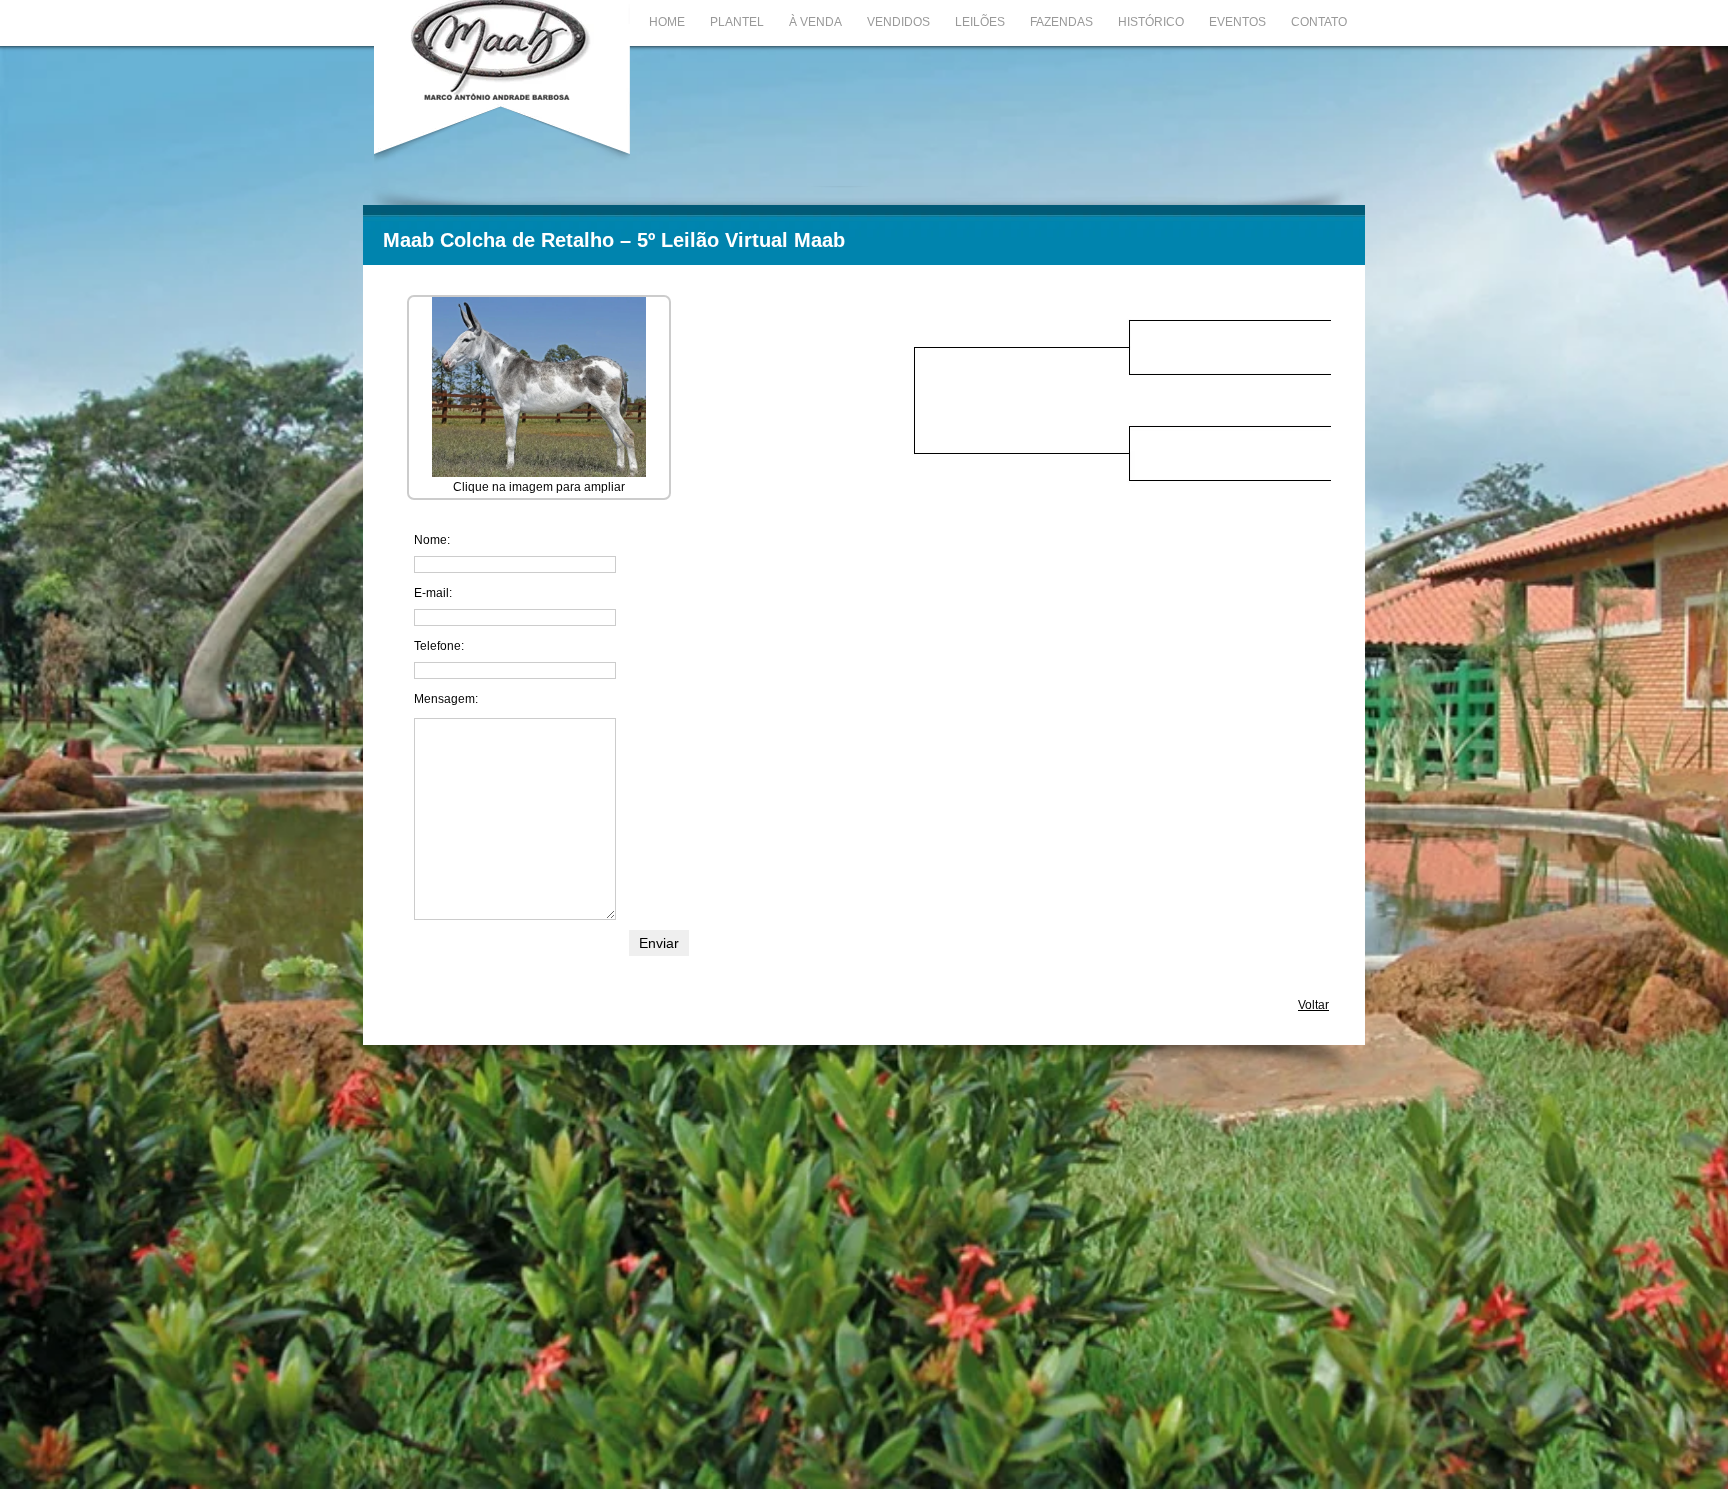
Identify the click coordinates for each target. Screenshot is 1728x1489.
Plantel (737, 22)
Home (667, 22)
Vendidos (898, 22)
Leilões (980, 22)
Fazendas (1061, 22)
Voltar (1313, 1005)
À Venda (815, 22)
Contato (1319, 22)
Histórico (1151, 22)
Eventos (1237, 22)
